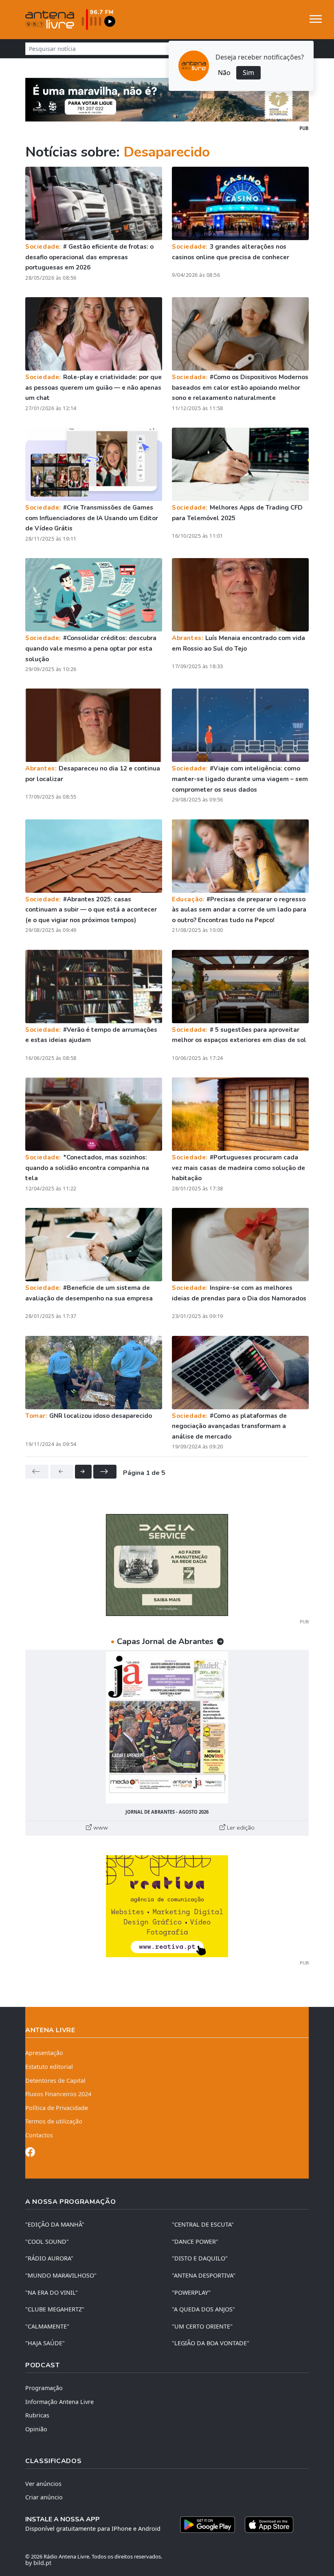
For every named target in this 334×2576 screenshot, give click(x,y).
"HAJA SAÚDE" (45, 2343)
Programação (44, 2388)
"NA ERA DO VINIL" (52, 2292)
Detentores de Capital (55, 2080)
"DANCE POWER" (195, 2242)
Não (224, 73)
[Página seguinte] (83, 1472)
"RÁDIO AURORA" (49, 2258)
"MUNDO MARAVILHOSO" (61, 2275)
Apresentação (44, 2053)
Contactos (39, 2135)
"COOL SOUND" (47, 2242)
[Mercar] (167, 1565)
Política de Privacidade (57, 2108)
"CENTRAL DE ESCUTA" (203, 2224)
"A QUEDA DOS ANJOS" (203, 2309)
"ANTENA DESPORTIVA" (204, 2275)
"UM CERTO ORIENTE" (202, 2326)
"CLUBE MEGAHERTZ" (55, 2309)
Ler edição (240, 1828)
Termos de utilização (54, 2121)
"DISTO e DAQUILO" (200, 2258)
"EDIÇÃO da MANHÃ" (55, 2224)
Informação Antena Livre (59, 2402)
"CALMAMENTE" (47, 2326)
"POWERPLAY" (191, 2292)
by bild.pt (38, 2563)
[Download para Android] (208, 2525)
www (100, 1828)
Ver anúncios (43, 2484)
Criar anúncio (44, 2497)
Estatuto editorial (49, 2067)
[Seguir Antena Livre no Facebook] (30, 2153)
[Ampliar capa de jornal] (167, 1727)
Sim (248, 73)
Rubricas (37, 2415)
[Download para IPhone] (269, 2525)
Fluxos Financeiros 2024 (58, 2094)
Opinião (36, 2429)
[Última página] (105, 1472)
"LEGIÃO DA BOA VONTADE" (211, 2343)
